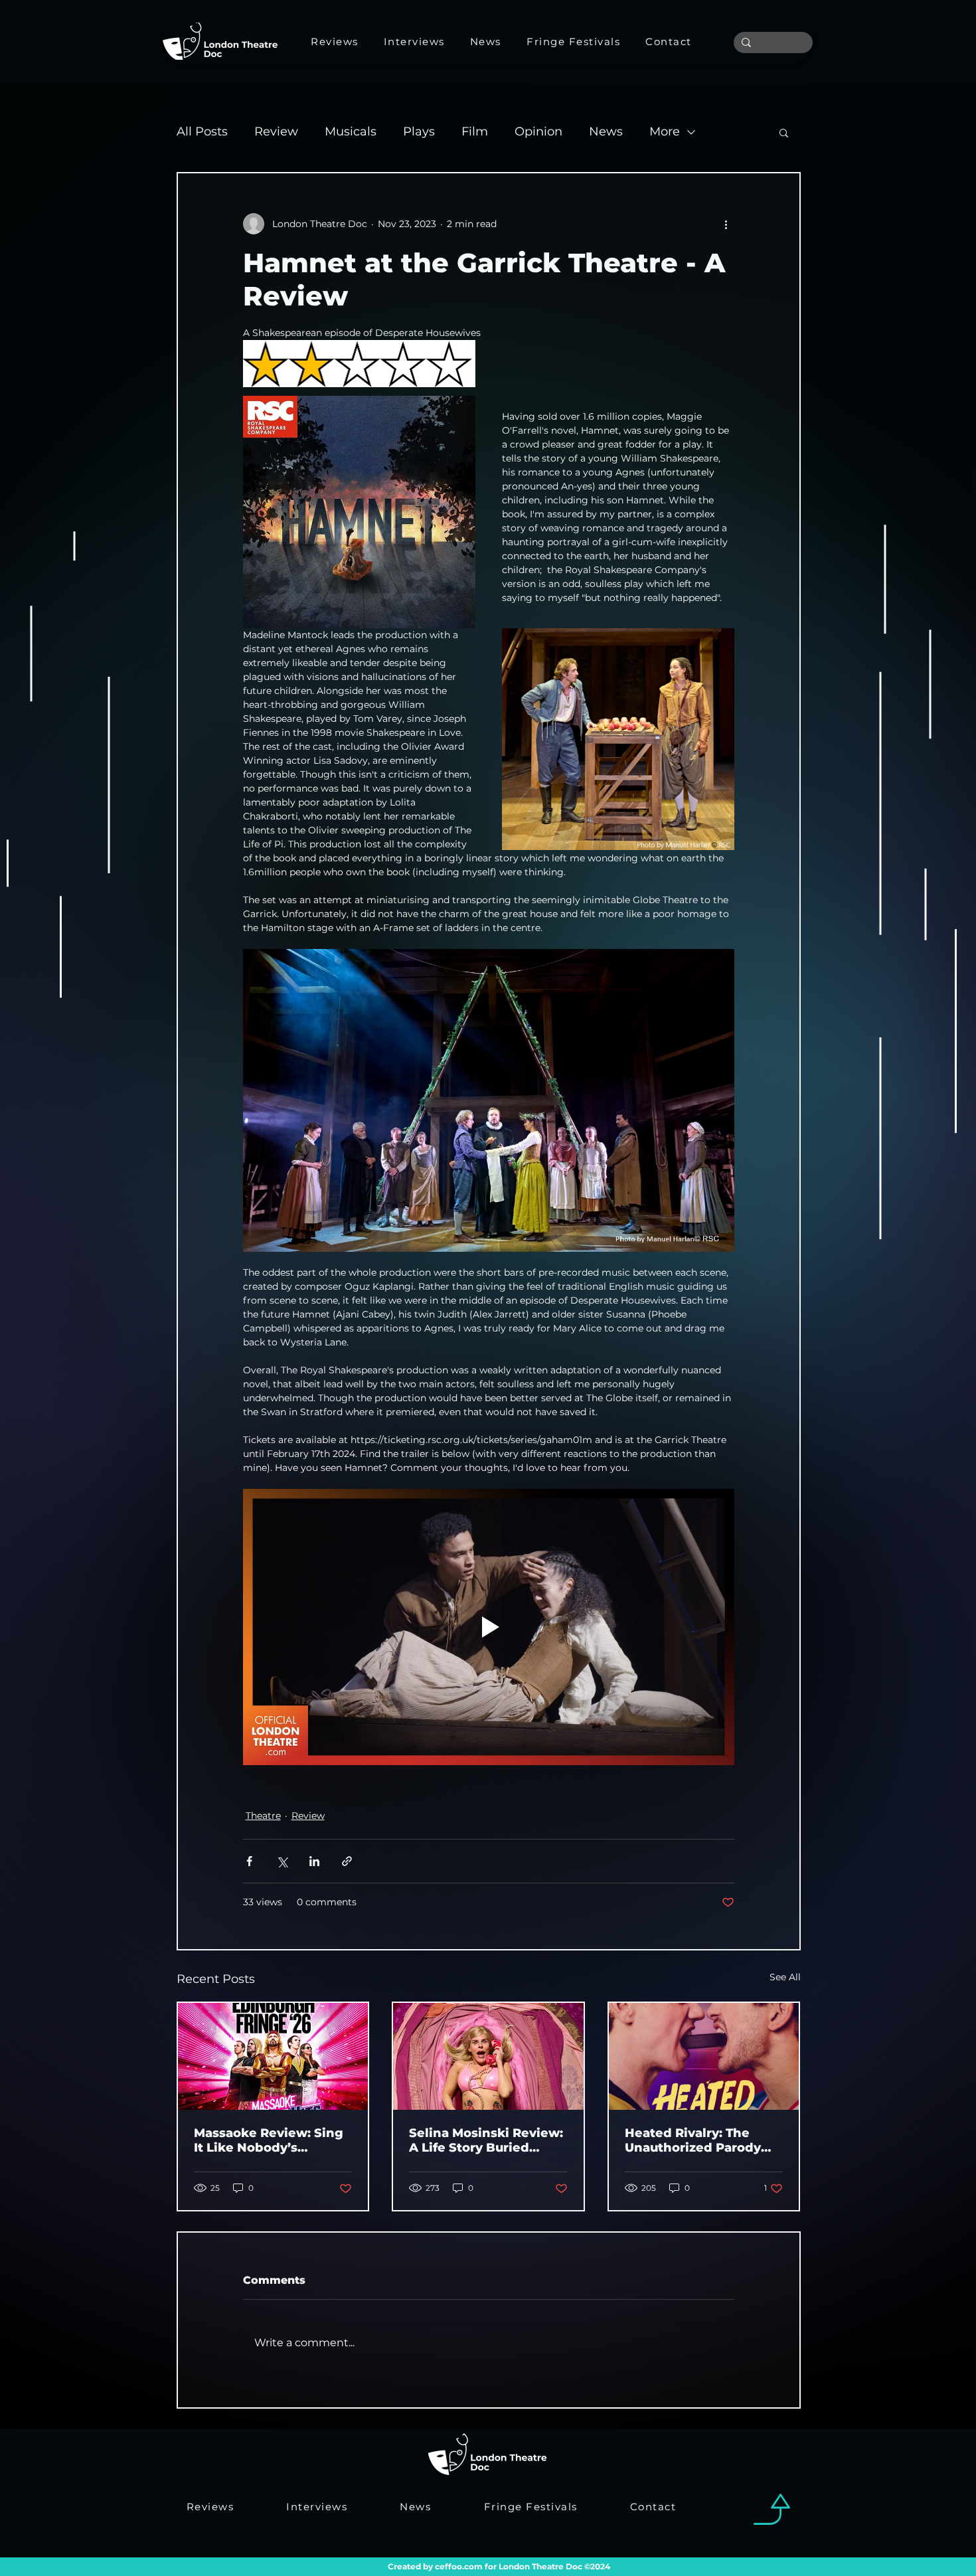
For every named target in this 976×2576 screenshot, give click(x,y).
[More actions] (726, 224)
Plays (419, 131)
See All (785, 1977)
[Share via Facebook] (249, 1861)
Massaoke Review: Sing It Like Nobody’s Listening (269, 2140)
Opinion (538, 131)
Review (276, 131)
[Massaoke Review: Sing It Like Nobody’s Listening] (273, 2056)
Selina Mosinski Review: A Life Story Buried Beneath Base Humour (486, 2140)
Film (475, 131)
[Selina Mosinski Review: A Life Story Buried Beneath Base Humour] (488, 2056)
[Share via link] (347, 1861)
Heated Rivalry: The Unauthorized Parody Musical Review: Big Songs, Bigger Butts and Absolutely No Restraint (703, 2140)
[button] (784, 132)
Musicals (351, 131)
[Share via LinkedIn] (314, 1861)
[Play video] (489, 1627)
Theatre (263, 1816)
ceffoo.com (459, 2566)
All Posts (202, 131)
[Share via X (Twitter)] (282, 1861)
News (606, 131)
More (665, 131)
